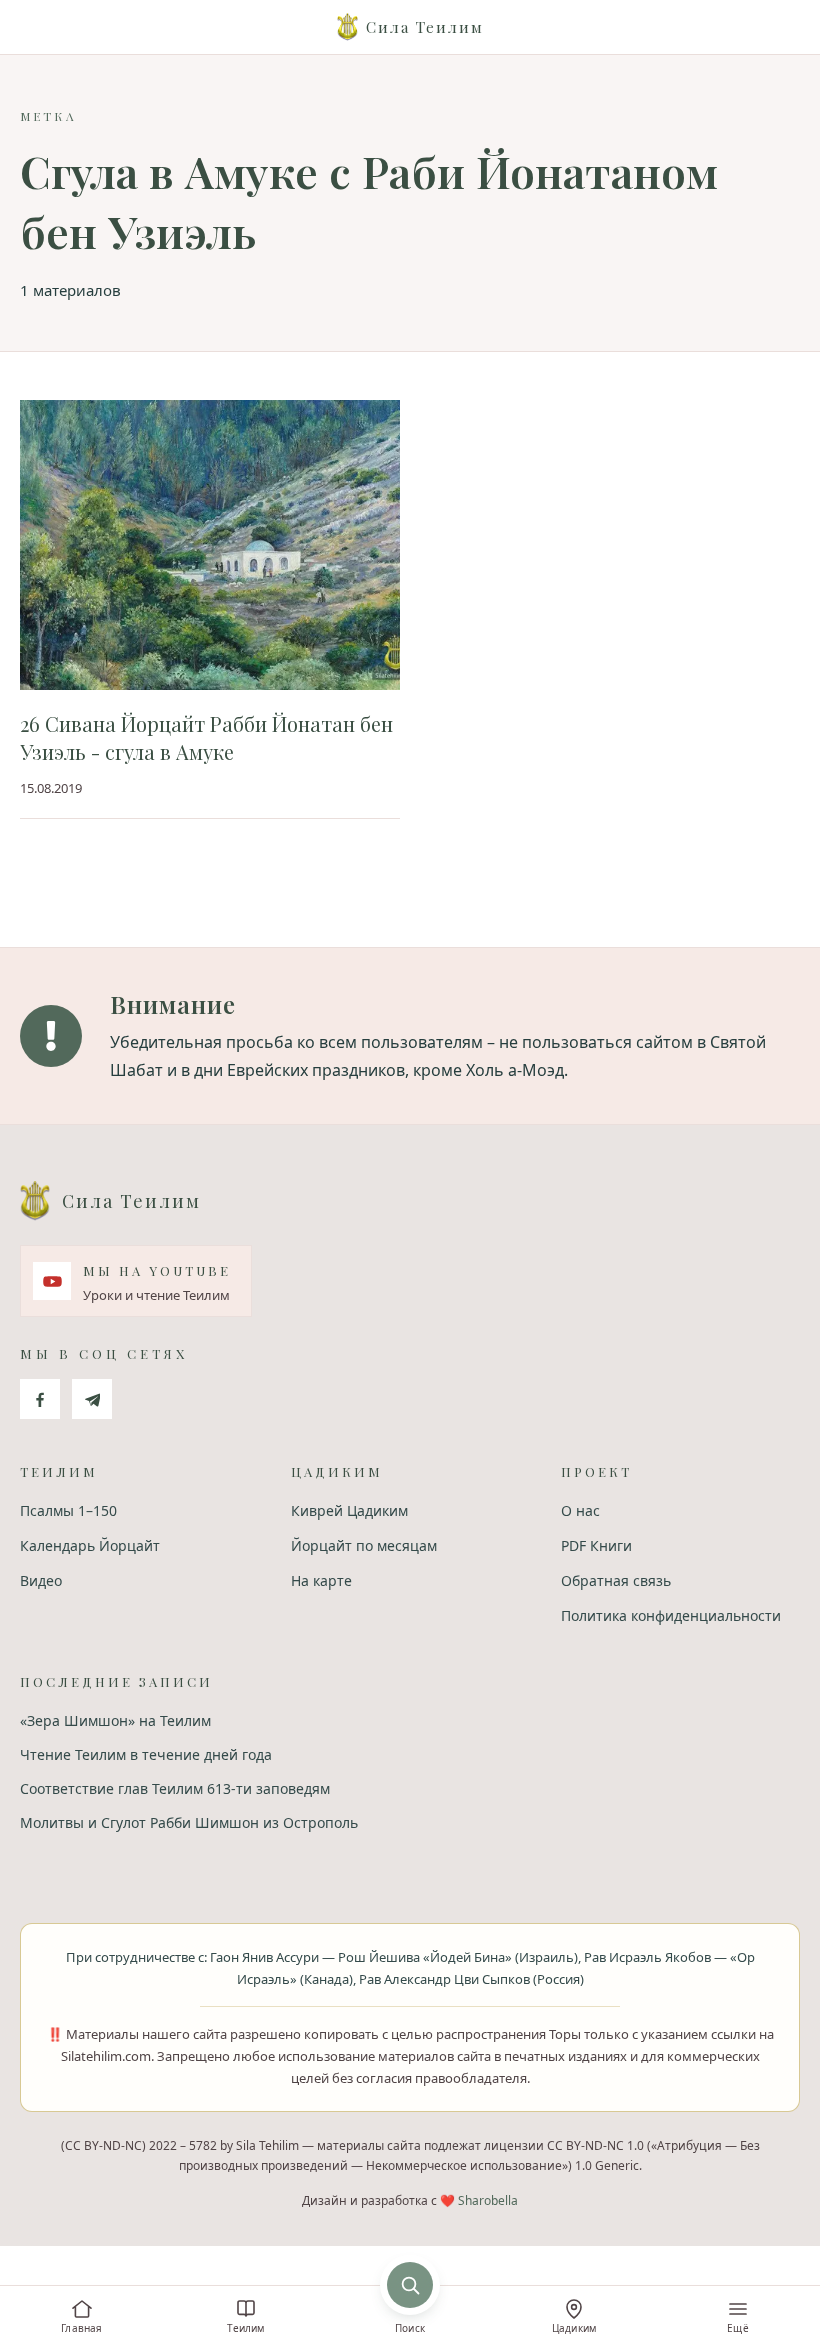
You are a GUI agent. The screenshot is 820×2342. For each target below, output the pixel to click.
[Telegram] (92, 1399)
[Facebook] (40, 1399)
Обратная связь (616, 1580)
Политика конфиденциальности (671, 1615)
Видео (41, 1580)
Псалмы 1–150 (68, 1510)
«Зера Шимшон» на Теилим (115, 1720)
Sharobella (488, 2200)
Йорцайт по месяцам (364, 1545)
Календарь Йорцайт (90, 1545)
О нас (580, 1510)
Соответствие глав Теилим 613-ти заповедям (175, 1788)
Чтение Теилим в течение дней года (146, 1754)
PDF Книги (596, 1545)
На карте (321, 1580)
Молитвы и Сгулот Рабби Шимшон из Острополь (189, 1822)
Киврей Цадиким (349, 1510)
